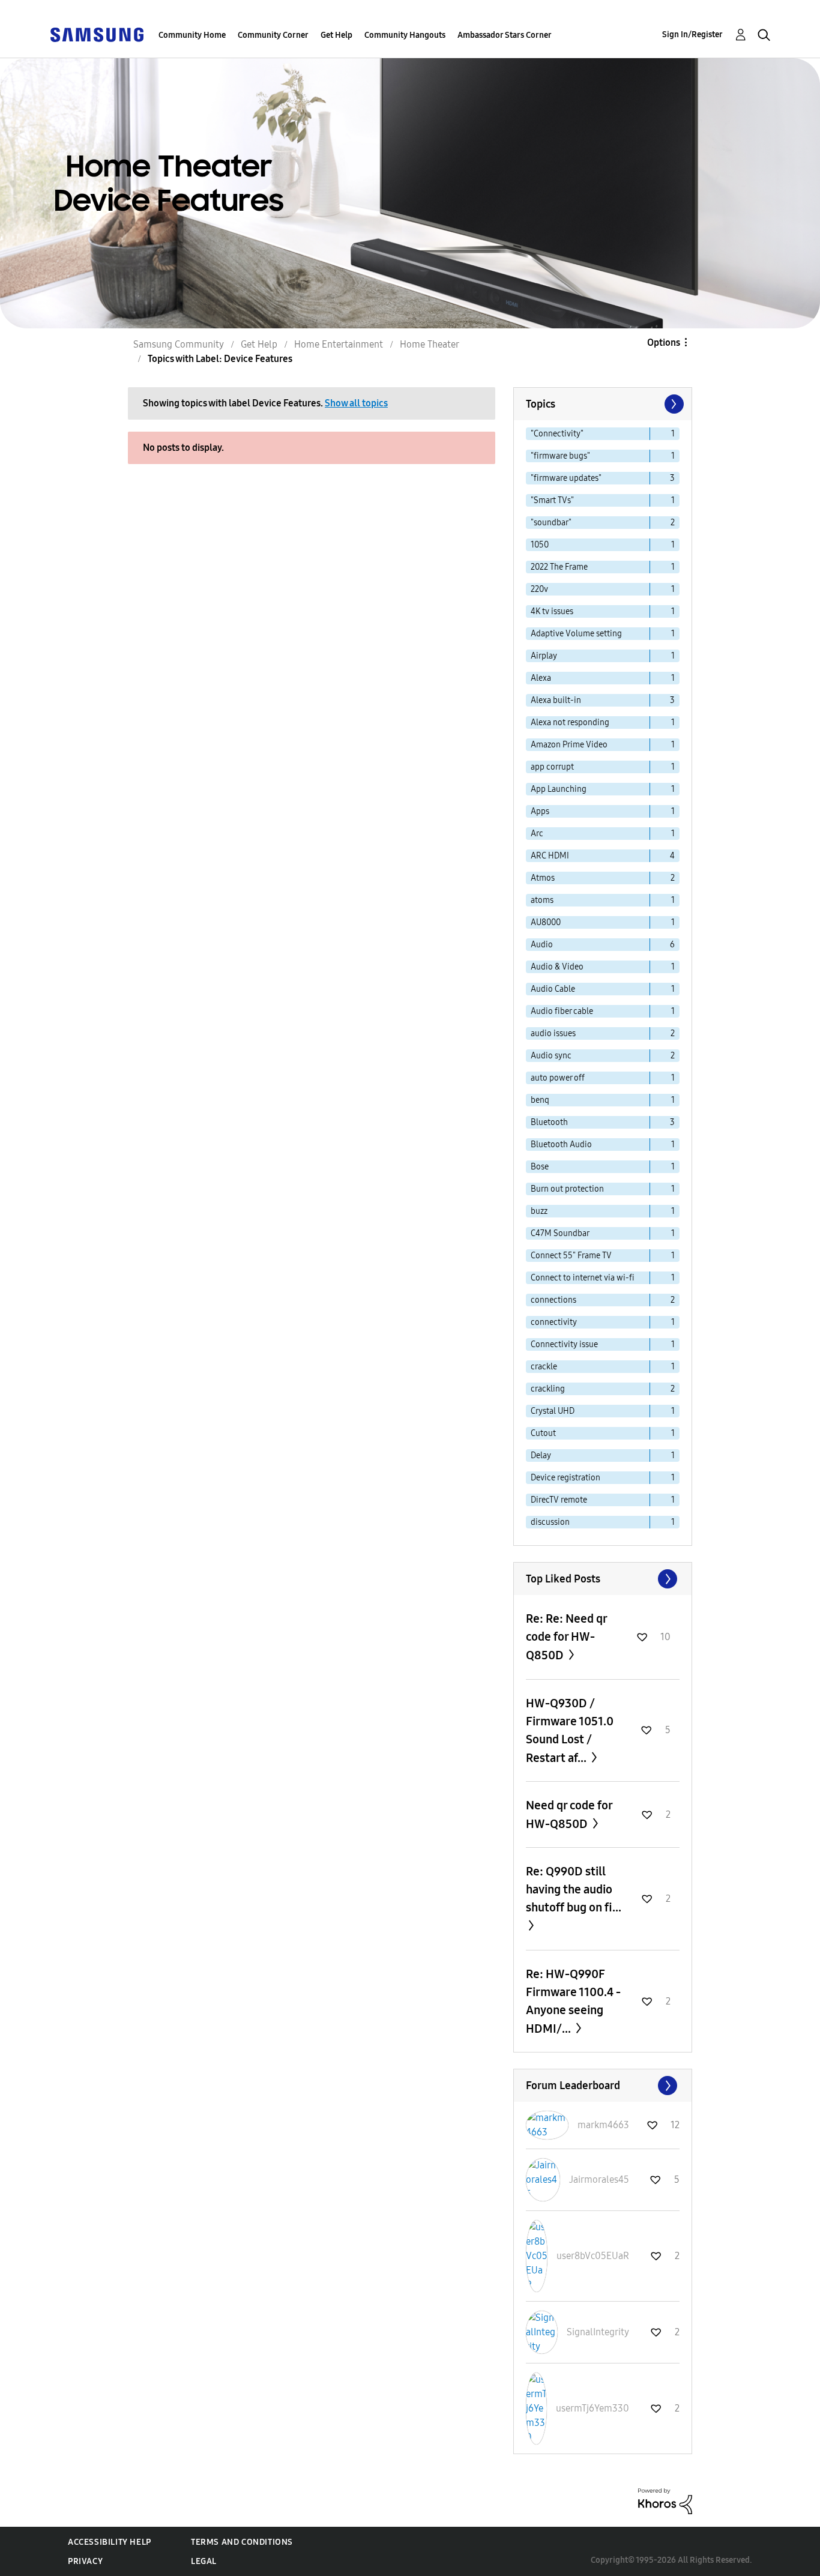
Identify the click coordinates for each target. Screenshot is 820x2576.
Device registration (565, 1478)
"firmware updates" (566, 478)
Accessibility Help (110, 2542)
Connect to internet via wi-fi (583, 1278)
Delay (541, 1455)
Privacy (85, 2561)
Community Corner (273, 35)
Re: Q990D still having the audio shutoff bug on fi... (574, 1889)
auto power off (558, 1078)
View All (603, 1579)
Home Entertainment (339, 344)
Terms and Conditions (242, 2542)
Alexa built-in (556, 700)
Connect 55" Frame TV (571, 1256)
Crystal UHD (553, 1411)
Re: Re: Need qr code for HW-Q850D (566, 1637)
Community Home (192, 35)
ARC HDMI (550, 856)
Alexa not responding (570, 722)
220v (539, 589)
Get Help (336, 35)
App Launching (559, 789)
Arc (537, 834)
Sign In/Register (692, 35)
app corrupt (552, 767)
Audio (542, 945)
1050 (540, 545)
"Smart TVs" (552, 500)
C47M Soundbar (560, 1233)
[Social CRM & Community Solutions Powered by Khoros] (665, 2501)
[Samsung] (97, 34)
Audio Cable (553, 989)
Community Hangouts (405, 35)
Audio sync (551, 1056)
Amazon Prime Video (569, 745)
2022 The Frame (559, 567)
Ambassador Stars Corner (505, 35)
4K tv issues (552, 611)
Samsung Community (179, 344)
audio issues (553, 1033)
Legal (204, 2561)
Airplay (544, 656)
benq (540, 1100)
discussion (550, 1522)
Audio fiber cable (562, 1011)
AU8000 (546, 922)
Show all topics (356, 403)
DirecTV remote (559, 1500)
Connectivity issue (564, 1344)
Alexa (541, 678)
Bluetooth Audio (561, 1145)
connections (553, 1300)
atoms (542, 900)
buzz (539, 1211)
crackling (548, 1389)
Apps (540, 811)
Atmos (543, 878)
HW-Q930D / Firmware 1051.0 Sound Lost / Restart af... (570, 1730)
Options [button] (664, 342)
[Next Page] (673, 404)
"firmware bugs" (560, 456)
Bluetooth (549, 1122)
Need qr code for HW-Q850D (569, 1814)
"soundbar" (551, 523)
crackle (544, 1367)
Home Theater (430, 344)
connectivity (554, 1322)
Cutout (543, 1433)
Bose (540, 1167)
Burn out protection (567, 1189)
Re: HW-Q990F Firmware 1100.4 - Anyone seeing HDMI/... (573, 2001)
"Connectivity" (557, 434)
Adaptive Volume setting (576, 634)
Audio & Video (557, 967)
